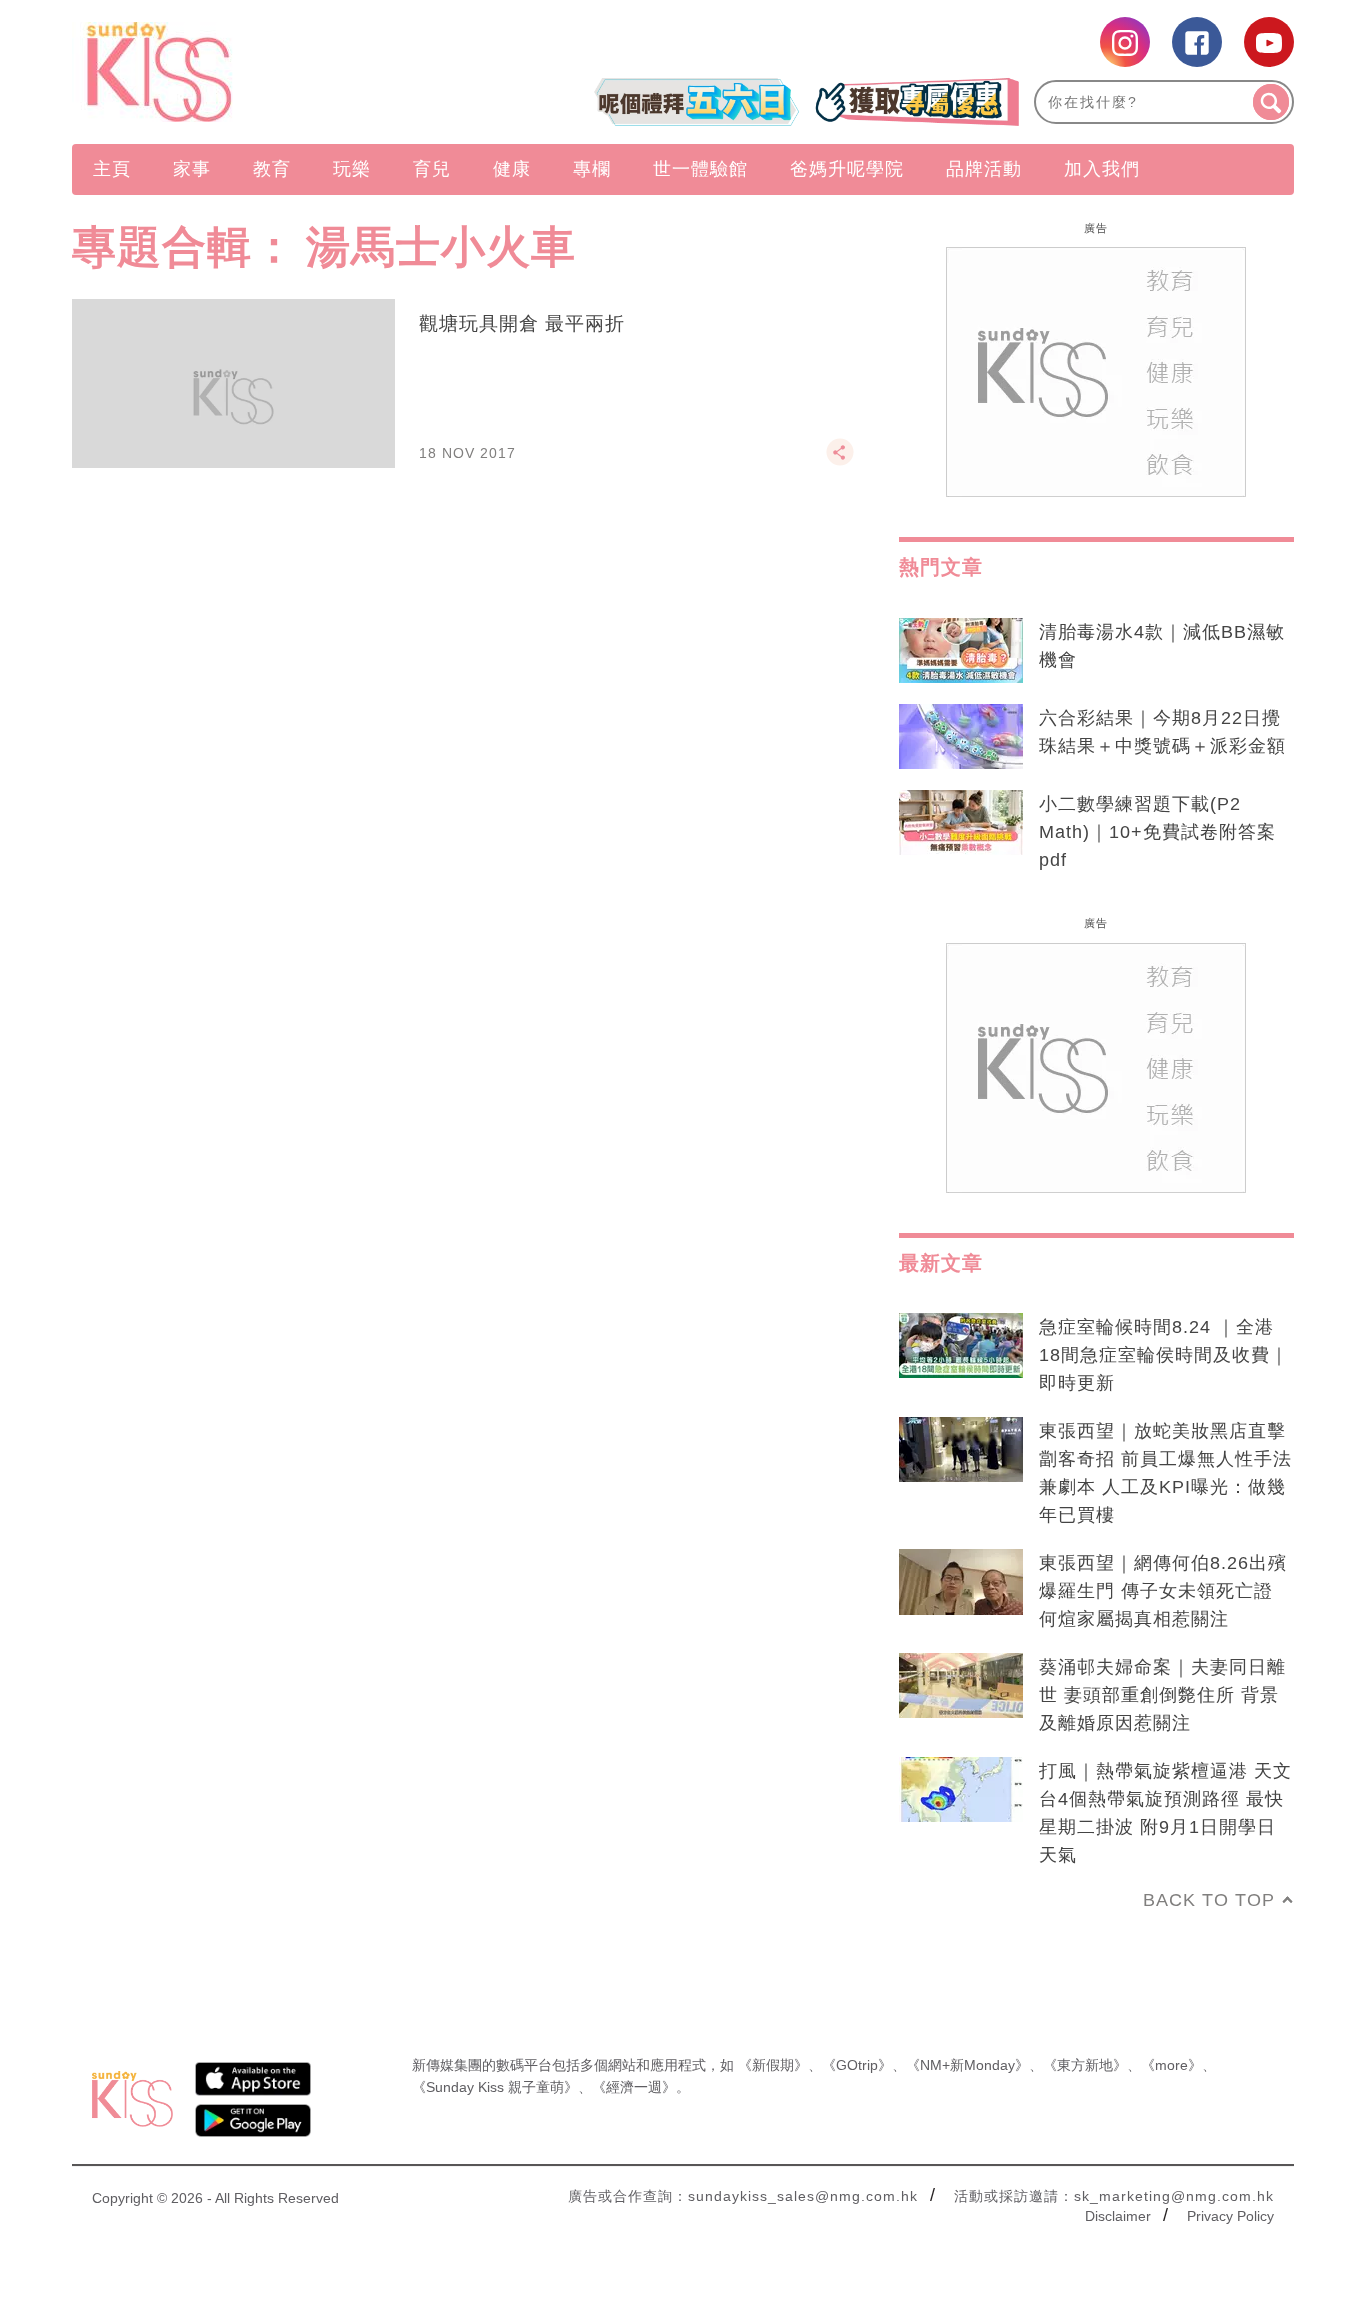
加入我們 (1102, 169)
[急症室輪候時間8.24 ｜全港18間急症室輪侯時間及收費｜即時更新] (961, 1346)
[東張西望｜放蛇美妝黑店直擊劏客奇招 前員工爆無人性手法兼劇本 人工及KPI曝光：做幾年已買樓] (961, 1450)
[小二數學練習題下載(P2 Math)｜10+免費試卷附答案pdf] (961, 823)
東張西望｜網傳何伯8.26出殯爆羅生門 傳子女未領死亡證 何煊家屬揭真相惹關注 (1163, 1591)
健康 (512, 169)
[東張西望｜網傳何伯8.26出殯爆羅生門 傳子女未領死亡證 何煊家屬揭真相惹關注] (961, 1582)
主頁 (112, 169)
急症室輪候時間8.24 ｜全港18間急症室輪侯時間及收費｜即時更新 (1164, 1355)
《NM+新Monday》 (967, 2065)
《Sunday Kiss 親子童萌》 (495, 2087)
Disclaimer (1118, 2216)
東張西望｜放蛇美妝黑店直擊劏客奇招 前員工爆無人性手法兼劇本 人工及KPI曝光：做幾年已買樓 (1165, 1473)
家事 (192, 169)
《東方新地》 (1085, 2065)
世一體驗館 (700, 169)
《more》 (1171, 2065)
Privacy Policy (1230, 2216)
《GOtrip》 (857, 2065)
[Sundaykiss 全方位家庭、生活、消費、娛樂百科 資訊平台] (255, 72)
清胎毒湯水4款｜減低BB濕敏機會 (1162, 646)
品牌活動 (984, 169)
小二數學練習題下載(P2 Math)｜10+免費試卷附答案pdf (1157, 832)
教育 (272, 169)
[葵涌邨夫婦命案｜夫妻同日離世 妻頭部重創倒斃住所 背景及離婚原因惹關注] (961, 1686)
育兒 (432, 169)
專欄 (592, 169)
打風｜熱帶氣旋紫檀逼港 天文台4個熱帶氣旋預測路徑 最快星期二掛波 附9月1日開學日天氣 (1165, 1813)
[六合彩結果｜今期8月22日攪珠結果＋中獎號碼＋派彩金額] (961, 737)
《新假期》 (773, 2065)
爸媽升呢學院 (847, 169)
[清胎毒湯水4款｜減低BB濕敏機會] (961, 651)
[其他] (840, 461)
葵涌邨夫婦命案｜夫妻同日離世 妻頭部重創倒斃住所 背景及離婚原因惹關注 (1162, 1695)
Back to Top (1209, 1900)
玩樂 (352, 169)
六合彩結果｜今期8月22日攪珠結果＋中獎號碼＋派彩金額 (1162, 732)
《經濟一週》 (634, 2087)
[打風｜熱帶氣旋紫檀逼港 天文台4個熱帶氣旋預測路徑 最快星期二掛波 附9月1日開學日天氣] (961, 1790)
